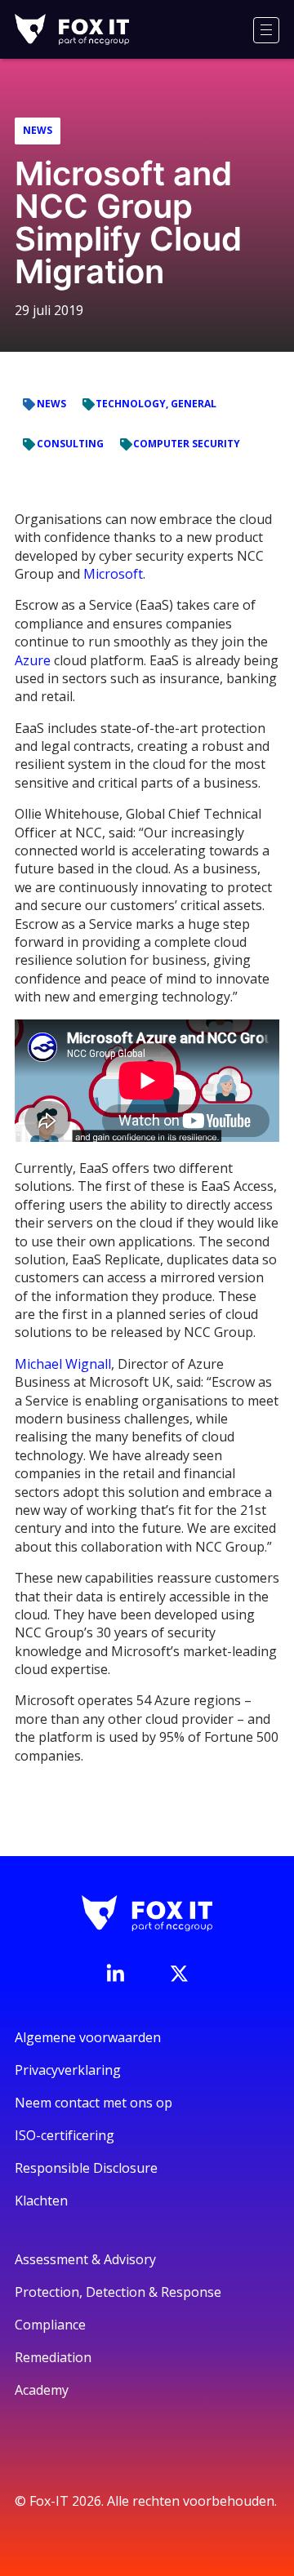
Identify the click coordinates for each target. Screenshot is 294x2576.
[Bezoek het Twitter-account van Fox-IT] (179, 1974)
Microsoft (113, 574)
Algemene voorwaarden (88, 2037)
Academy (42, 2390)
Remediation (53, 2357)
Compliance (50, 2325)
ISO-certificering (65, 2135)
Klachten (41, 2201)
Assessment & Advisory (85, 2259)
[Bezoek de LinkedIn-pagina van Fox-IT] (115, 1973)
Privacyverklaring (68, 2070)
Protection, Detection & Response (118, 2292)
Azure (33, 660)
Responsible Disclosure (86, 2168)
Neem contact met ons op (94, 2103)
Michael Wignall (63, 1364)
